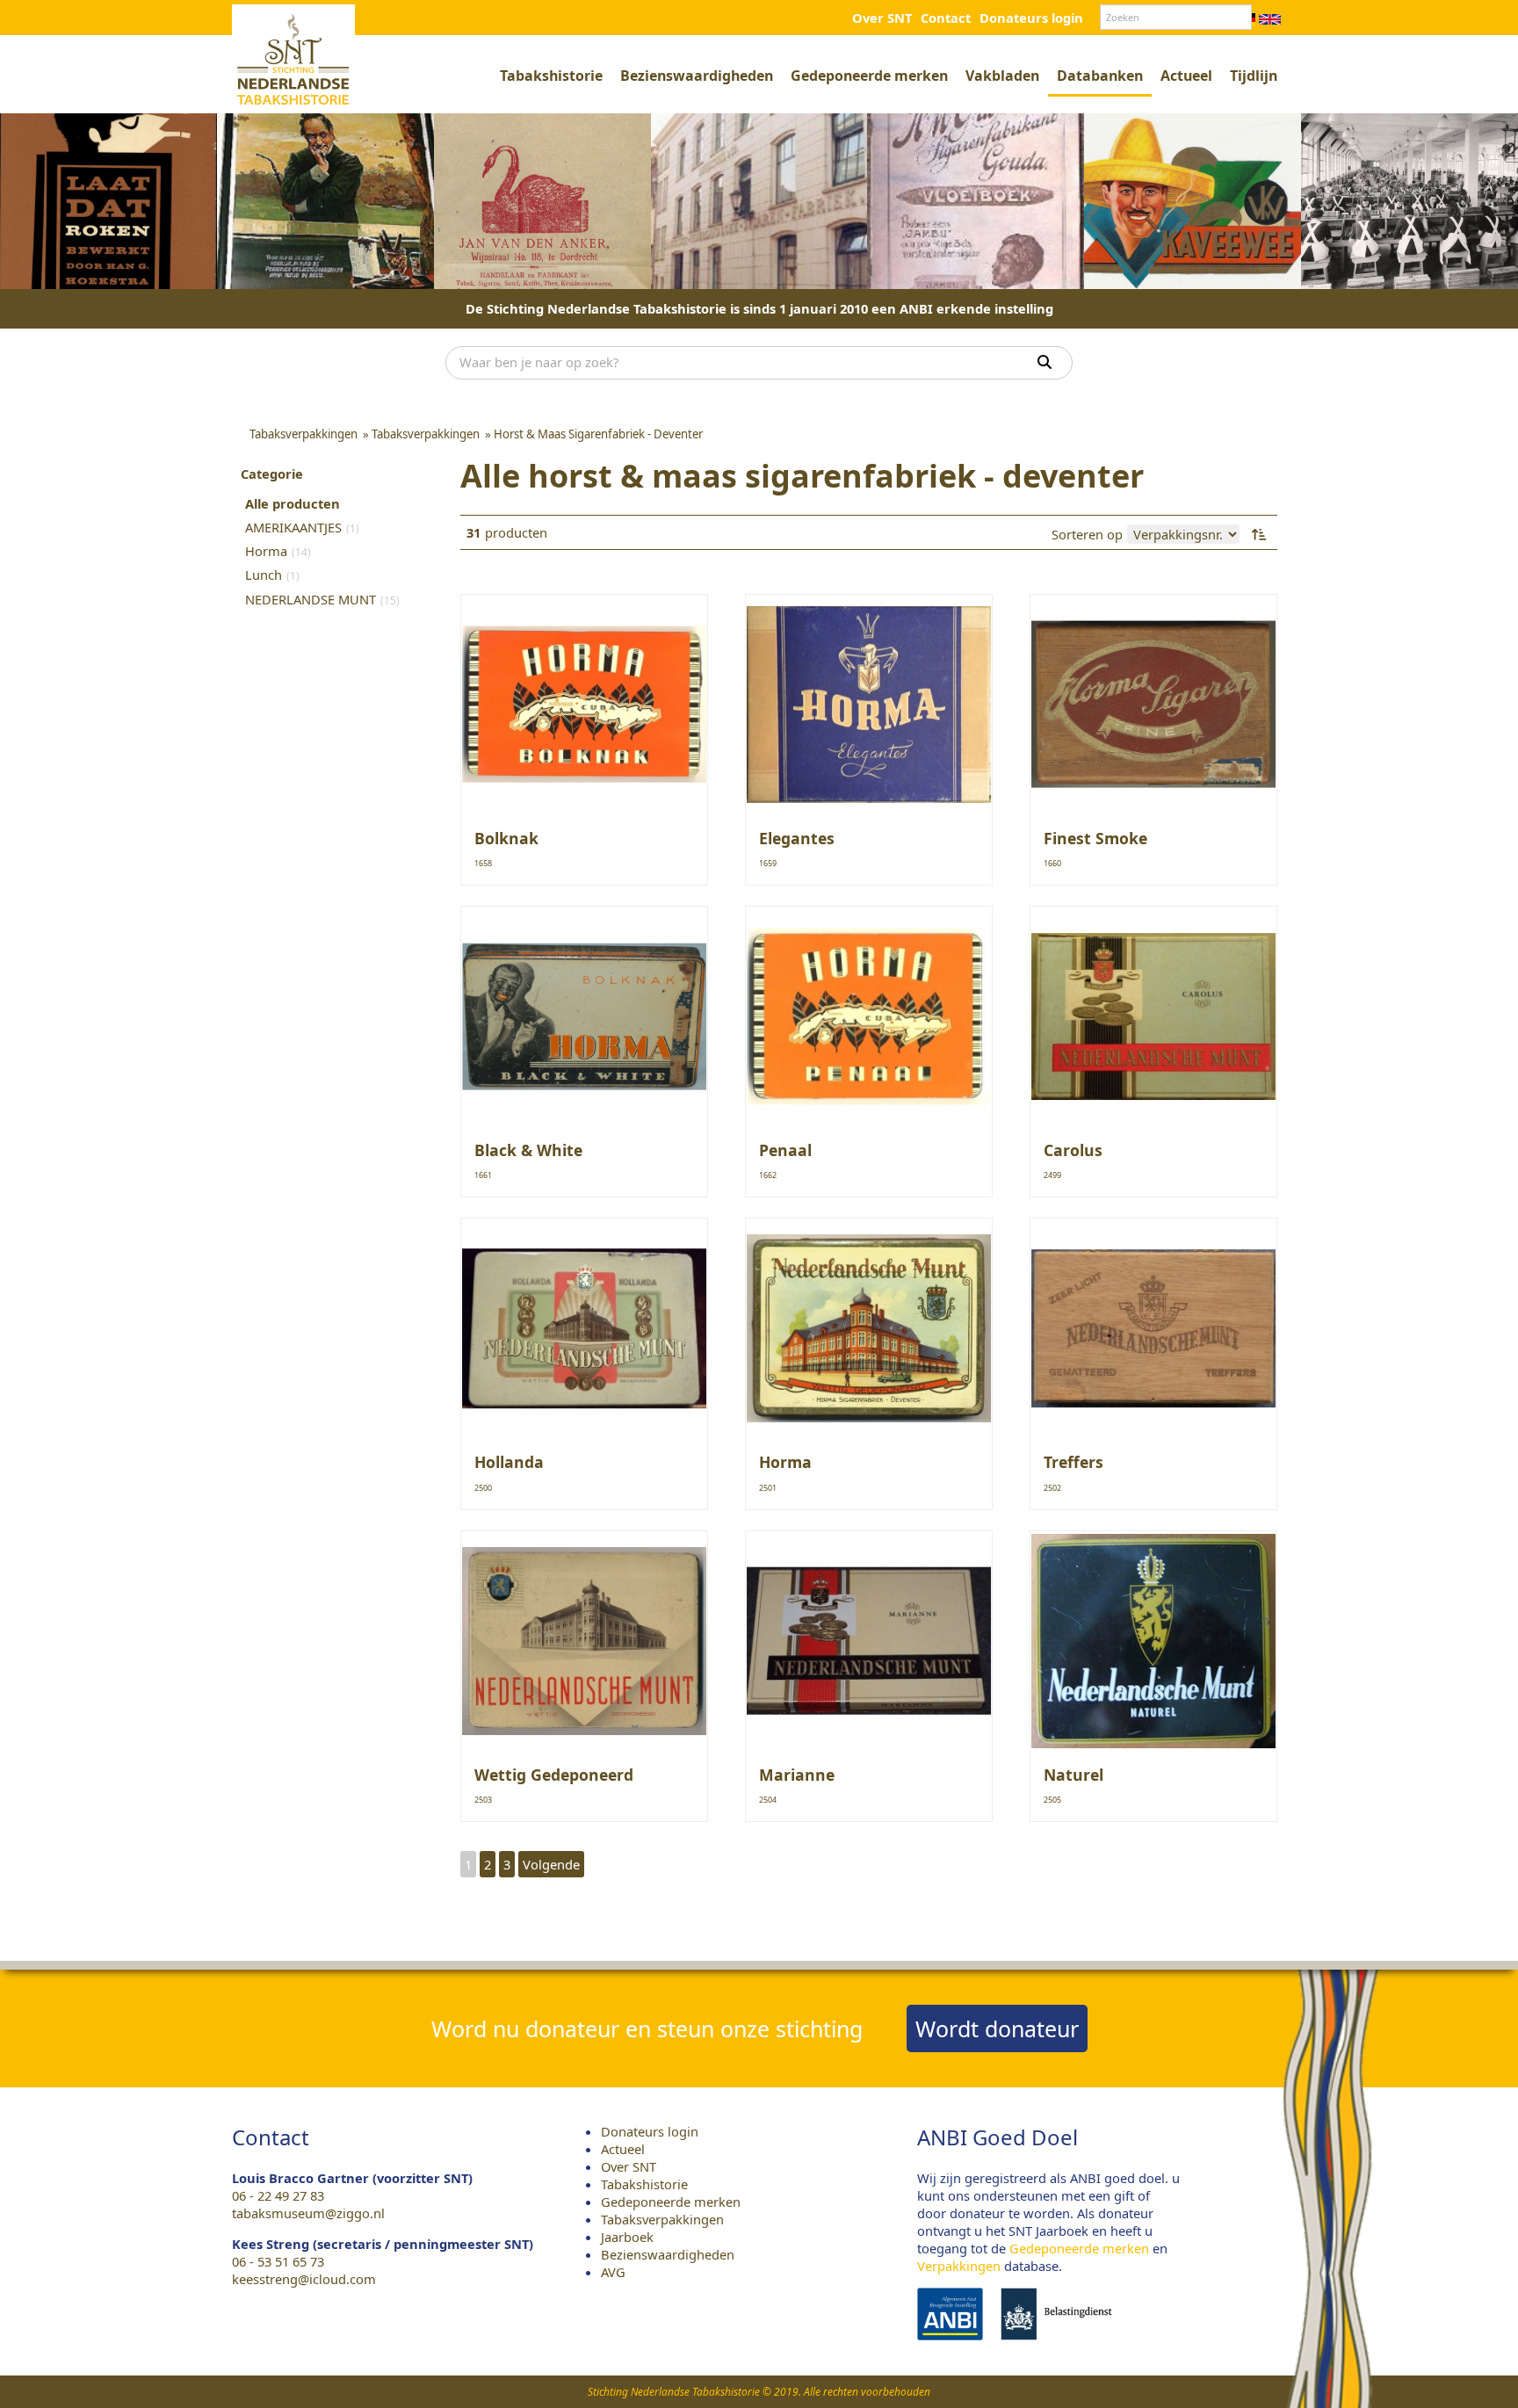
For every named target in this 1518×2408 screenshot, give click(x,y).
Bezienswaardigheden (697, 76)
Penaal (785, 1150)
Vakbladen (1002, 76)
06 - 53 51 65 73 (278, 2261)
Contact (946, 18)
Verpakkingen (959, 2266)
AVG (613, 2272)
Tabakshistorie (551, 76)
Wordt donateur (997, 2028)
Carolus (1073, 1150)
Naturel (1073, 1775)
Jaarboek (627, 2237)
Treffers (1073, 1462)
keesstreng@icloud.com (304, 2279)
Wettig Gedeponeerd (554, 1775)
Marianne (797, 1775)
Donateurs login (1031, 18)
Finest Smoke (1095, 838)
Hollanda (509, 1462)
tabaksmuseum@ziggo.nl (308, 2213)
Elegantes (797, 838)
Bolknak (506, 838)
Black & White (528, 1150)
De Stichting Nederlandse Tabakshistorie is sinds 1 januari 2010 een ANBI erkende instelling (759, 308)
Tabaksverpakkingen (662, 2219)
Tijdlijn (1254, 76)
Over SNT (882, 18)
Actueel (1186, 76)
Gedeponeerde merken (869, 76)
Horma (785, 1462)
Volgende (551, 1864)
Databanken (1100, 76)
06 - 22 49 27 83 (278, 2195)
